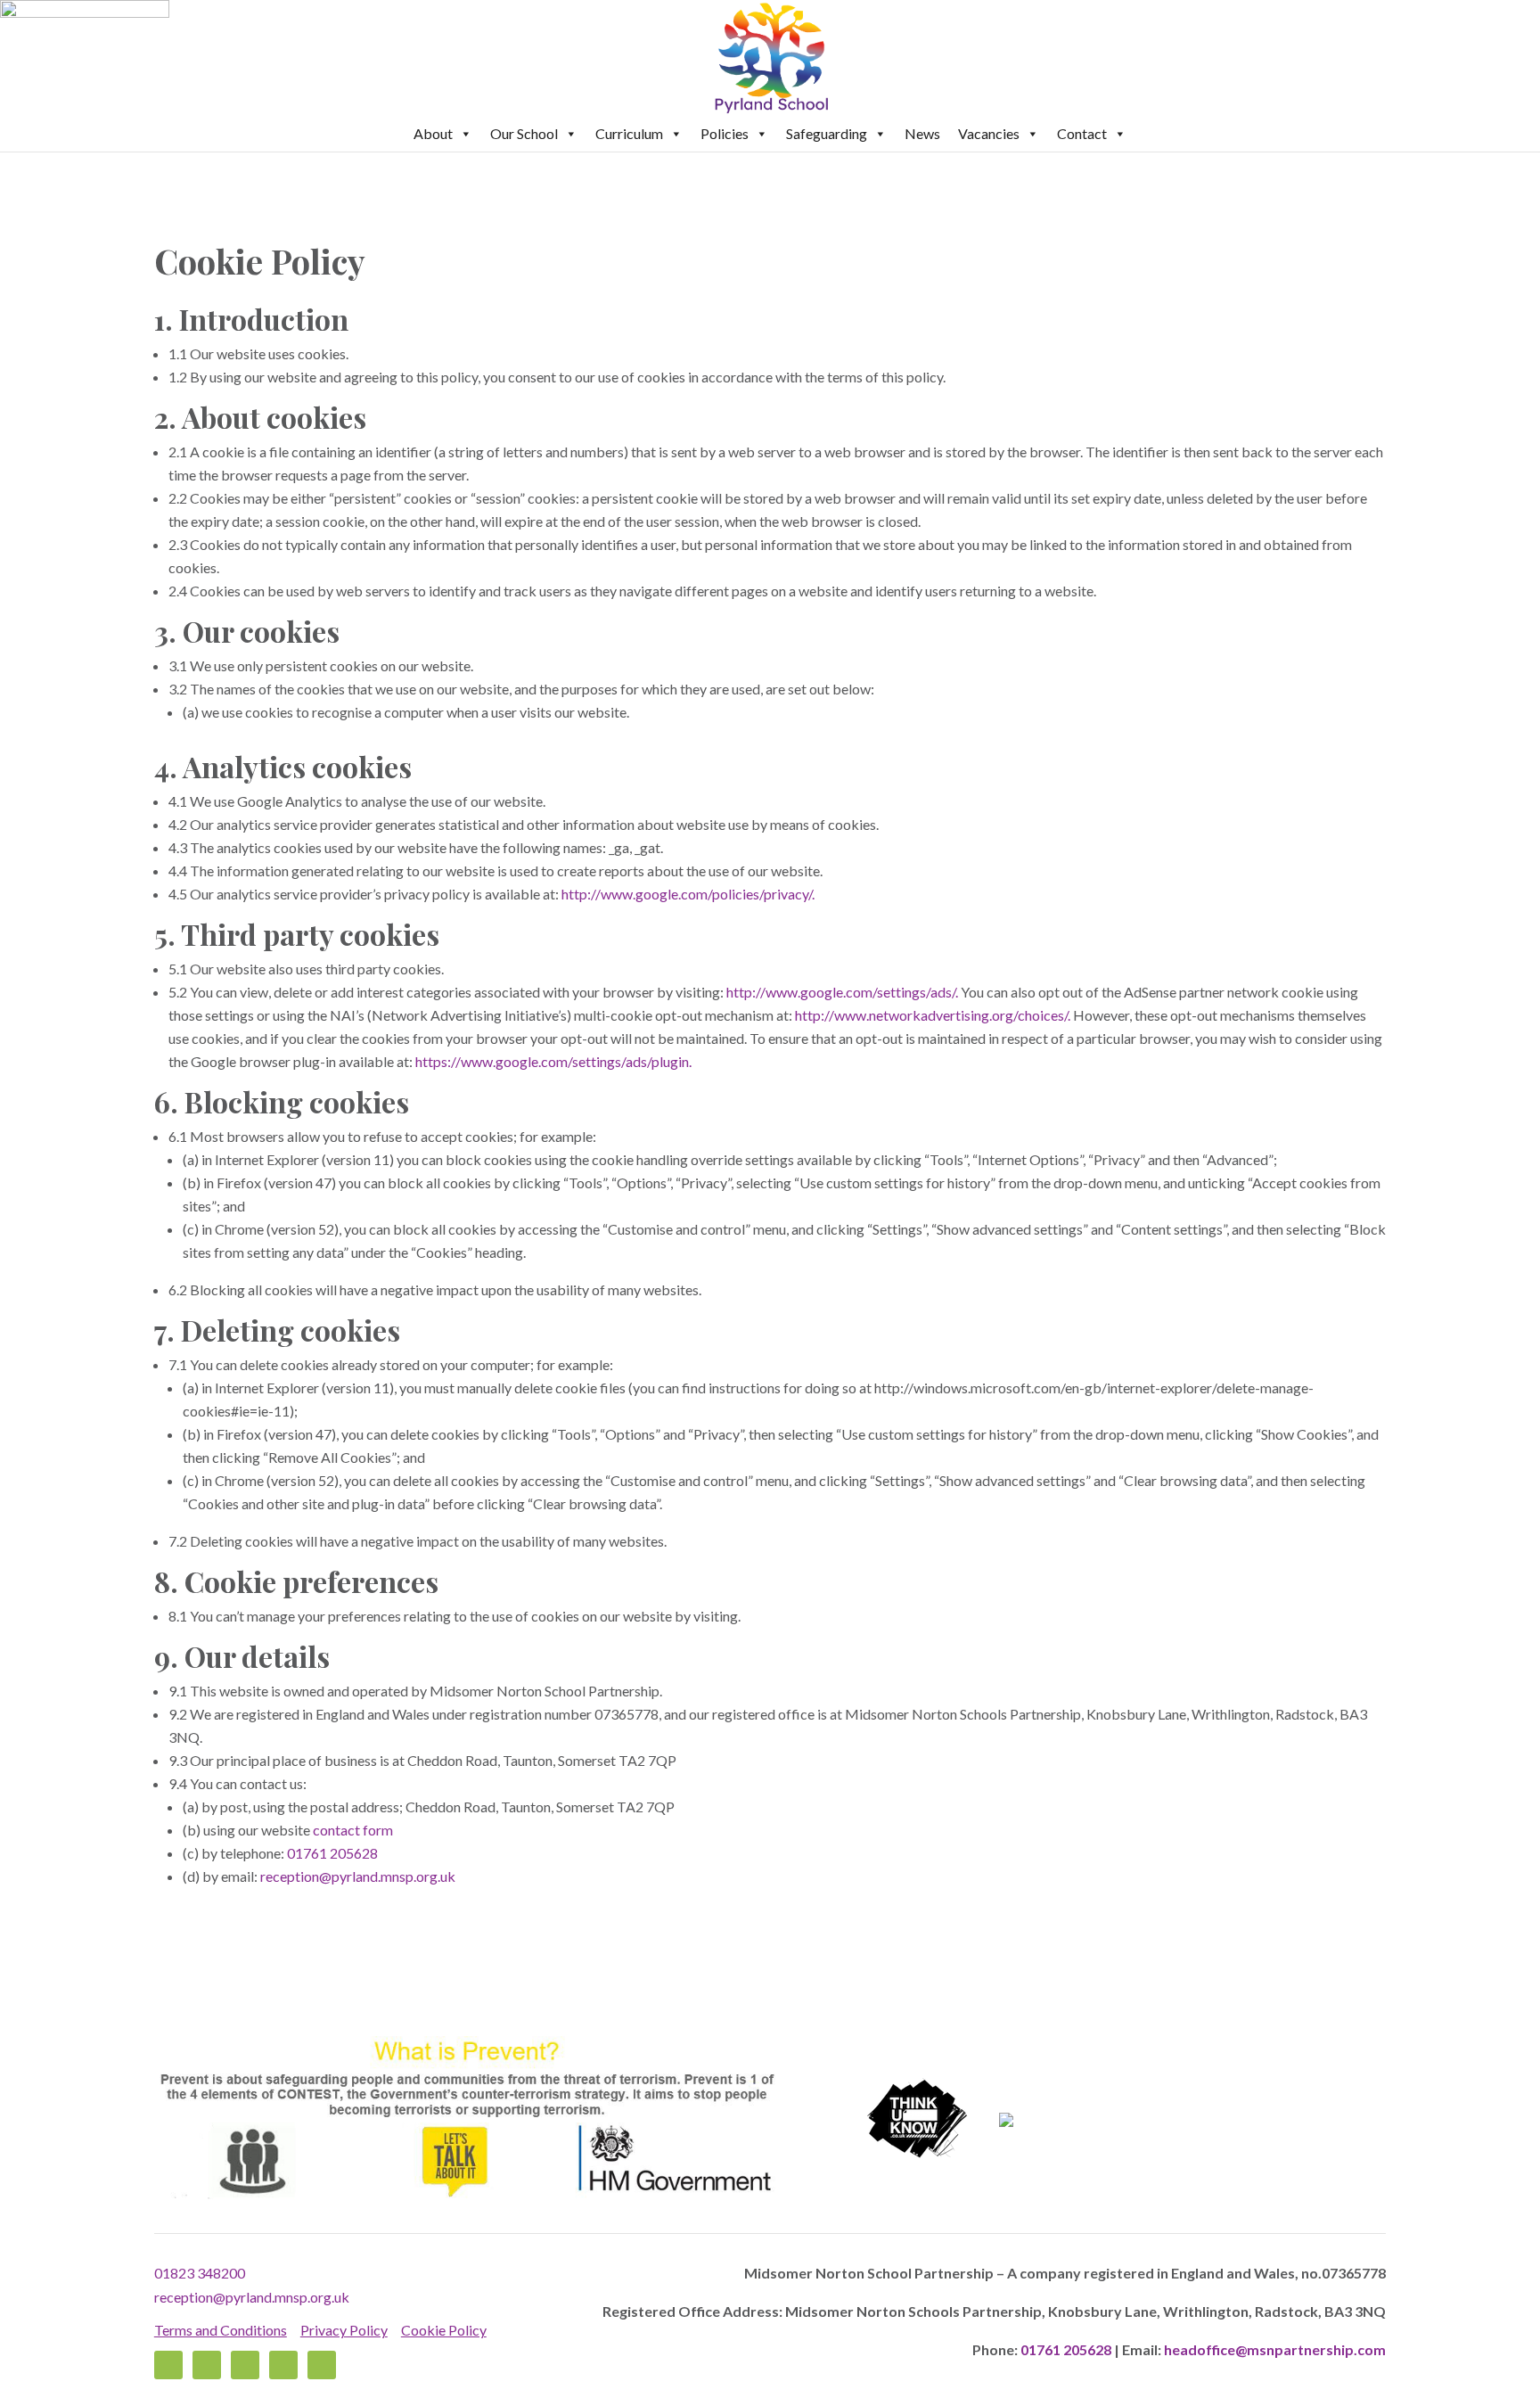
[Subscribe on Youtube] (322, 2365)
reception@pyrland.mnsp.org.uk (252, 2297)
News (922, 133)
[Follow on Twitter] (207, 2365)
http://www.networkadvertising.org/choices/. (933, 1015)
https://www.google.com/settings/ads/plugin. (553, 1061)
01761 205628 (332, 1853)
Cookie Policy (444, 2330)
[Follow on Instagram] (283, 2365)
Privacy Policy (344, 2330)
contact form (353, 1830)
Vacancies (989, 133)
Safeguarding (827, 133)
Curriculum (629, 133)
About (433, 133)
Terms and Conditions (221, 2330)
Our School (524, 133)
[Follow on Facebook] (168, 2365)
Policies (725, 133)
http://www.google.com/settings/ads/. (842, 992)
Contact (1082, 133)
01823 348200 (200, 2273)
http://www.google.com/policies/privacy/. (688, 894)
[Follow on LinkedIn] (245, 2365)
